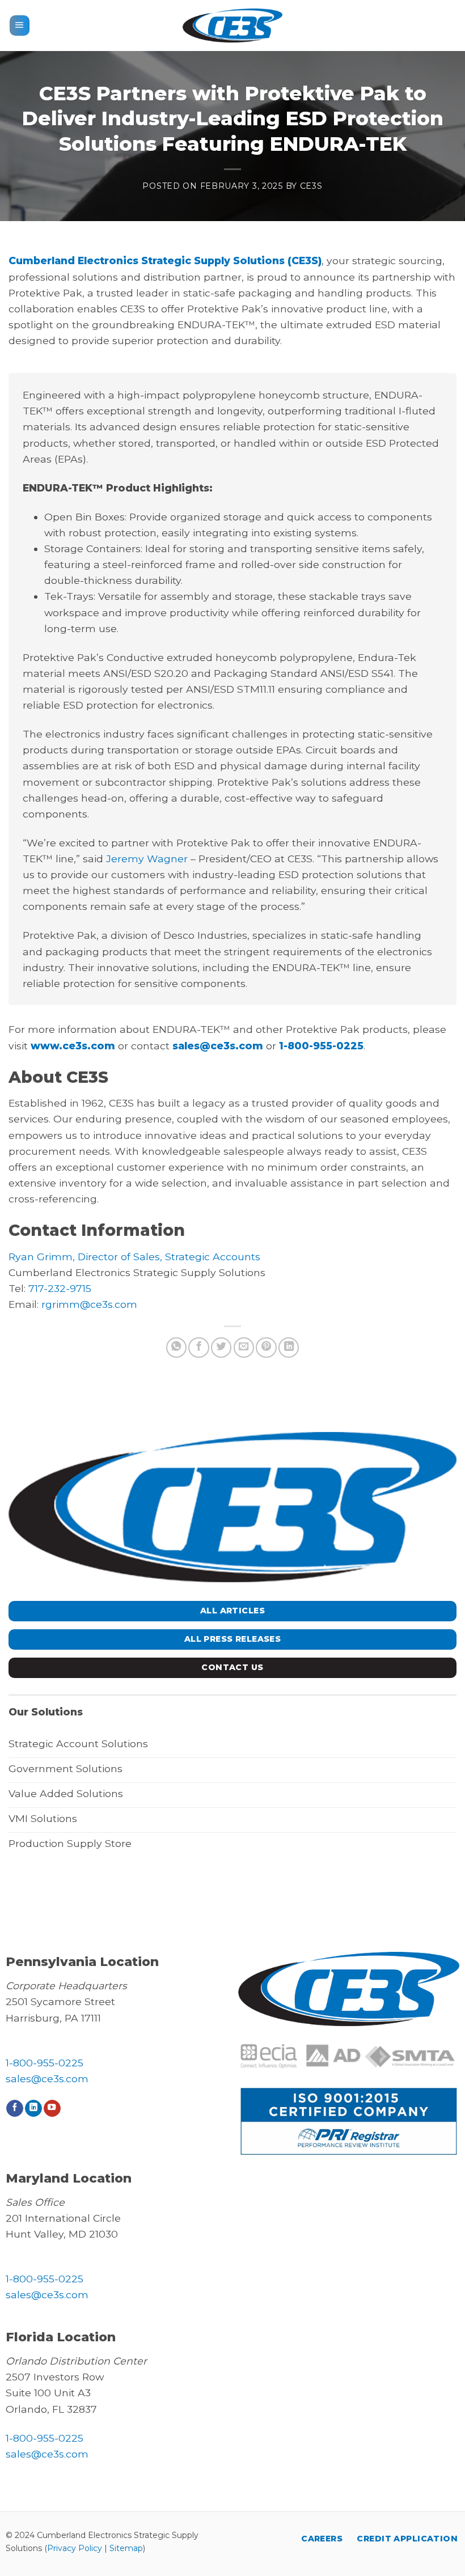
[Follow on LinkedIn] (33, 2109)
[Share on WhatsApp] (176, 1348)
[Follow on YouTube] (52, 2109)
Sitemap (126, 2548)
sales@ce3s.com (218, 1046)
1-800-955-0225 (321, 1046)
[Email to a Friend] (244, 1348)
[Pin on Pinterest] (266, 1348)
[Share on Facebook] (198, 1348)
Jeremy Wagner (147, 859)
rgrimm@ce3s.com (89, 1304)
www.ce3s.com (73, 1046)
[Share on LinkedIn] (289, 1348)
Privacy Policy (75, 2548)
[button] (20, 26)
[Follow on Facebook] (15, 2109)
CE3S (311, 186)
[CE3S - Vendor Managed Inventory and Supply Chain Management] (232, 25)
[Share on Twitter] (221, 1348)
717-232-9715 (60, 1288)
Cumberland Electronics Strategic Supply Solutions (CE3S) (165, 260)
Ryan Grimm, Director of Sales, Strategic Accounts (134, 1257)
